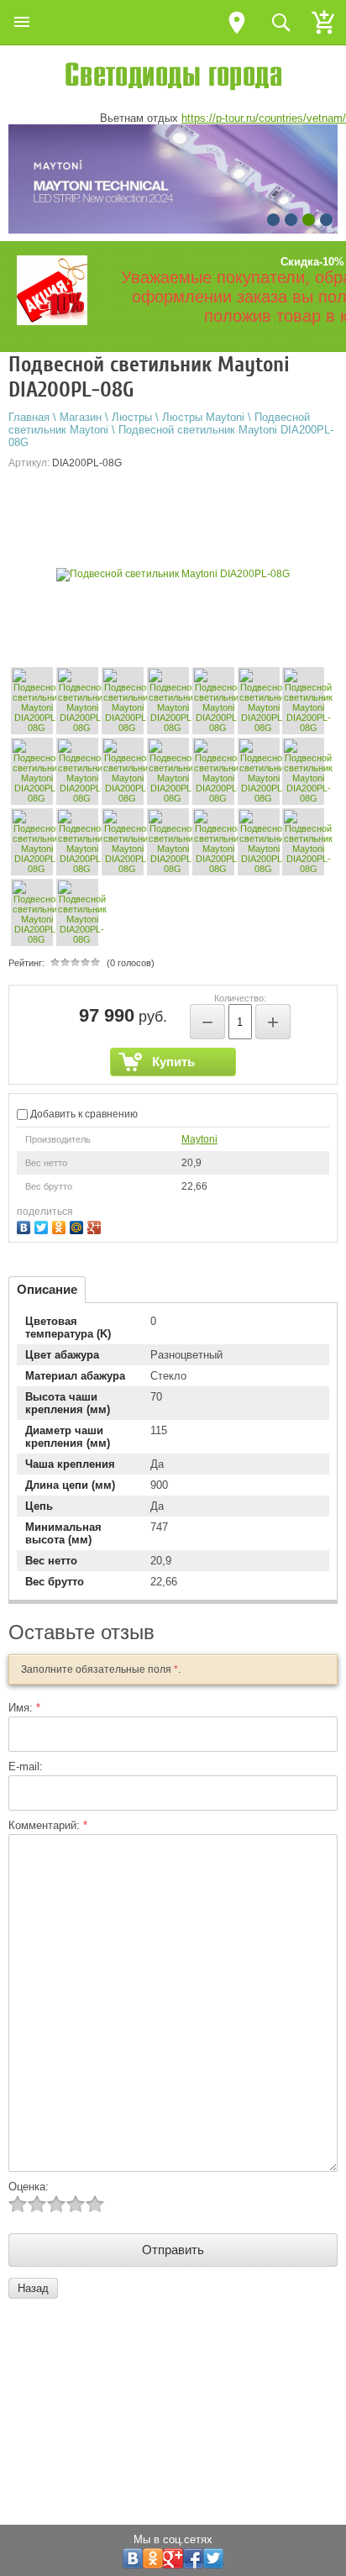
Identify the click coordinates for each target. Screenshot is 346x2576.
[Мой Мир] (79, 1225)
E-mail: (26, 1766)
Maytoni (199, 1139)
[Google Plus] (96, 1225)
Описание (47, 1289)
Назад (33, 2288)
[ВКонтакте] (26, 1225)
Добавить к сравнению (83, 1114)
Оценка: (29, 2187)
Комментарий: (48, 1825)
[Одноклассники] (61, 1225)
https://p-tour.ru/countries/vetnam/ (264, 118)
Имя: (24, 1708)
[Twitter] (43, 1225)
